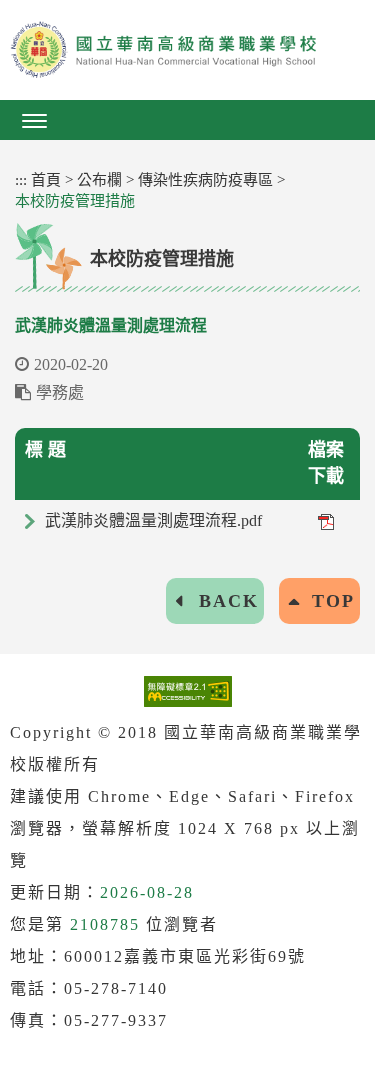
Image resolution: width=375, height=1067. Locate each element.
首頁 (46, 180)
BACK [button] (229, 601)
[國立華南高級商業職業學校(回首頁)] (187, 50)
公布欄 (99, 180)
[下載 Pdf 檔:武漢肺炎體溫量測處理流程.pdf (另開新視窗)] (326, 520)
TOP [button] (333, 601)
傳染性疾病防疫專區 (205, 180)
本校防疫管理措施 (75, 201)
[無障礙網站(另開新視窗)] (188, 690)
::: (21, 180)
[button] (187, 120)
